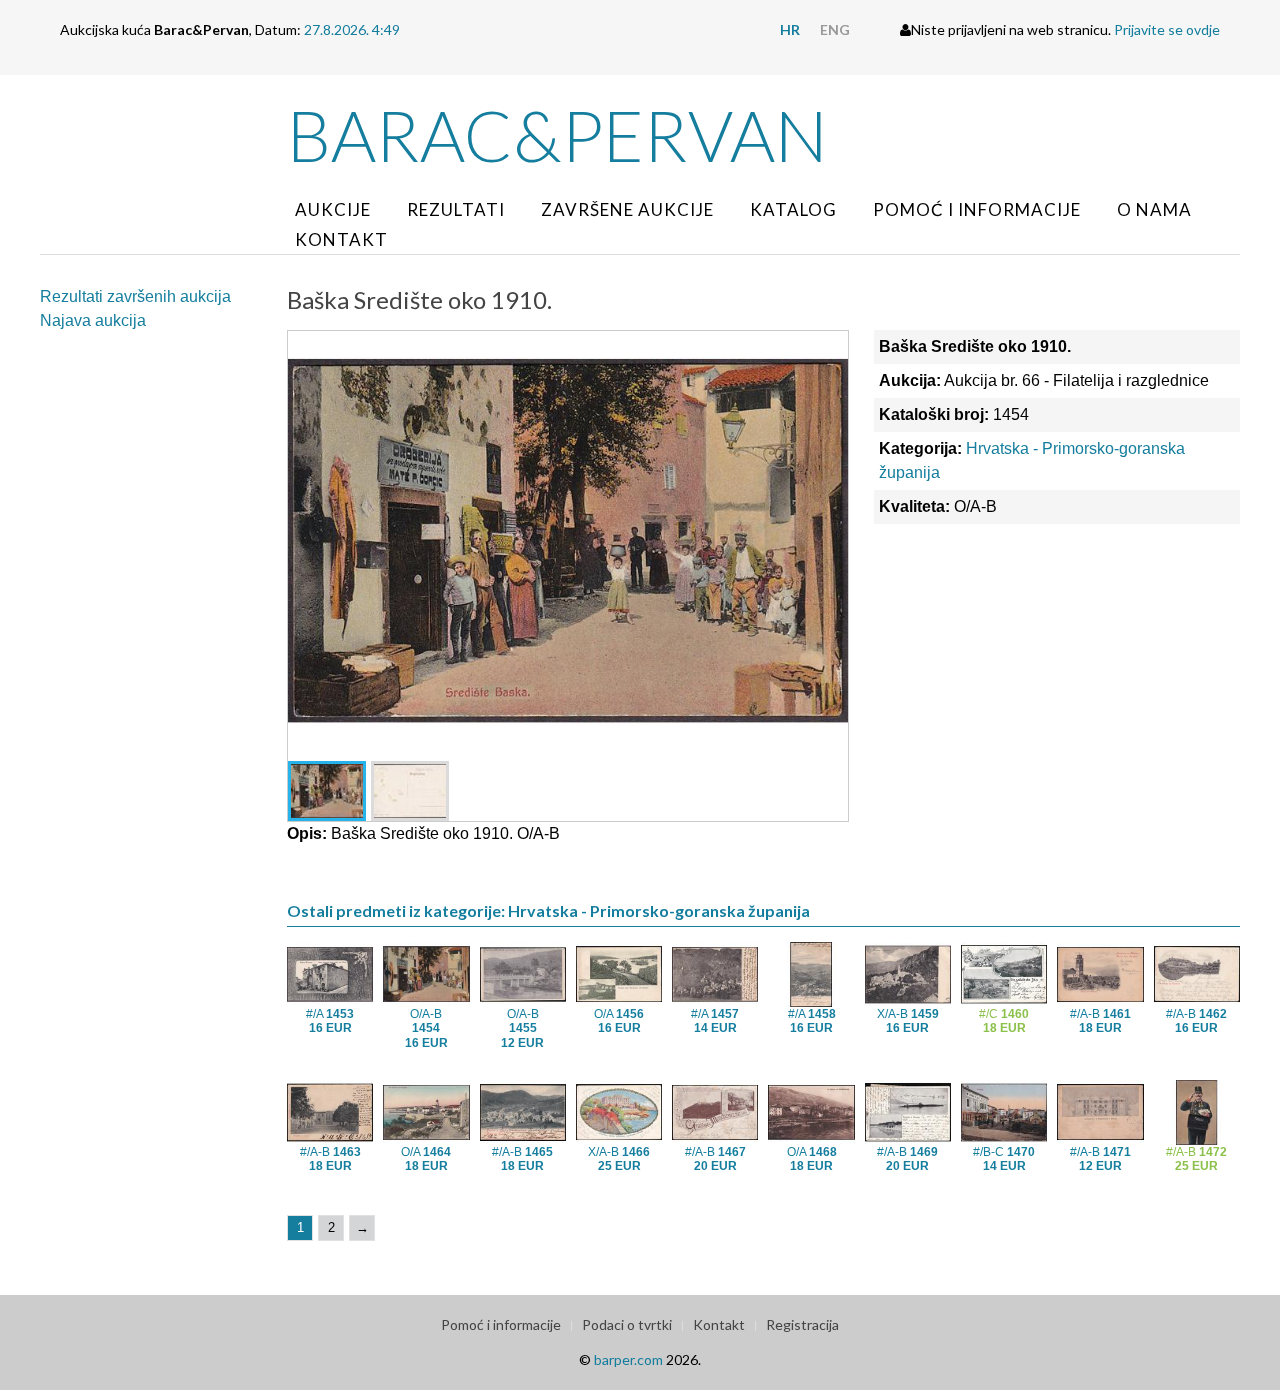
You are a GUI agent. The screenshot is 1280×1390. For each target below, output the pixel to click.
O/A (619, 1021)
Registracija (802, 1324)
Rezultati (456, 209)
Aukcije (333, 209)
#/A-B (1100, 1021)
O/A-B (426, 1028)
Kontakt (341, 239)
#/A (330, 1021)
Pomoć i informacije (977, 209)
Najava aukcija (93, 320)
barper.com (628, 1359)
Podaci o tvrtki (627, 1324)
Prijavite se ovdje (1167, 29)
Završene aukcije (627, 209)
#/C (1004, 1021)
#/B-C (1004, 1159)
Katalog (793, 209)
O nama (1154, 209)
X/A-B (908, 1021)
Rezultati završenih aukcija (135, 296)
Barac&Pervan (557, 135)
